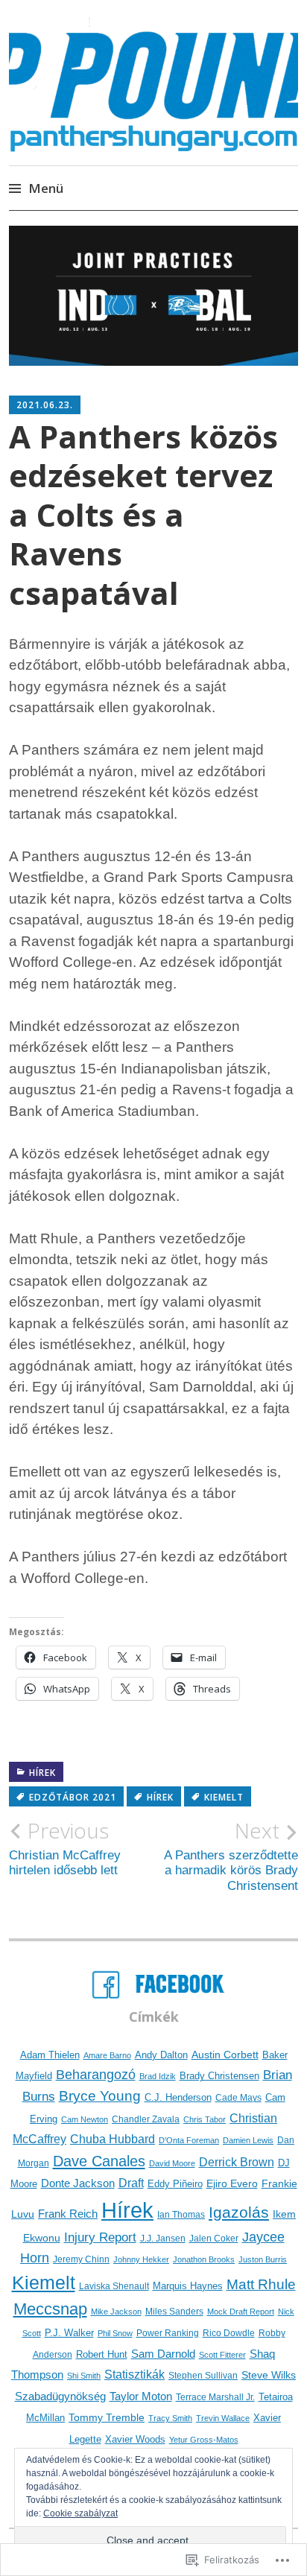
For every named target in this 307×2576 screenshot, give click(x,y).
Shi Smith (84, 2376)
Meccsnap (50, 2309)
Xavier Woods (135, 2440)
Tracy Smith (170, 2418)
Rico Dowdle (229, 2333)
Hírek (42, 1773)
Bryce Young (100, 2096)
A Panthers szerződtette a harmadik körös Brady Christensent (231, 1855)
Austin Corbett (225, 2055)
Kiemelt (224, 1797)
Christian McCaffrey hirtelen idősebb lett (65, 1848)
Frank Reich (68, 2214)
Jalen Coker (214, 2239)
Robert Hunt (102, 2354)
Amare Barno (107, 2055)
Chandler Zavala (146, 2119)
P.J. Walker (69, 2333)
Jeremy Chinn (81, 2259)
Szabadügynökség (60, 2396)
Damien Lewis (248, 2140)
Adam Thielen (50, 2055)
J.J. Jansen (163, 2238)
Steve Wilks (269, 2375)
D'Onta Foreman (189, 2140)
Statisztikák (134, 2374)
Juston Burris (263, 2259)
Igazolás (239, 2212)
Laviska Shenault (114, 2286)
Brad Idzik (158, 2076)
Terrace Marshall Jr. (215, 2397)
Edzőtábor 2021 (73, 1797)
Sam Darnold (163, 2354)
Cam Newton (85, 2119)
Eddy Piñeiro (175, 2184)
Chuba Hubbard (113, 2139)
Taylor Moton (141, 2396)
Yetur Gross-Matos (204, 2440)
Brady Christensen (219, 2076)
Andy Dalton (161, 2055)
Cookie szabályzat (80, 2513)
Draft (131, 2183)
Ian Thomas (181, 2214)
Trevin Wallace (223, 2418)
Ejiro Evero (232, 2183)
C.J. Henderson (178, 2097)
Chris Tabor (205, 2119)
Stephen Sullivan (203, 2376)
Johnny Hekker (141, 2259)
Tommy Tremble (107, 2417)
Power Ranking (168, 2333)
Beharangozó (96, 2074)
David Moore (172, 2163)
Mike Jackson (116, 2312)
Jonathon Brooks (204, 2259)
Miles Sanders (174, 2312)
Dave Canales (99, 2161)
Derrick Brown (237, 2162)
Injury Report (100, 2237)
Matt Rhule (261, 2284)
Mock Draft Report (241, 2312)
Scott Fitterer (222, 2355)
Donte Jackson (78, 2183)
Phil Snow (115, 2333)
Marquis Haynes (188, 2286)
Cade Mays (238, 2097)
